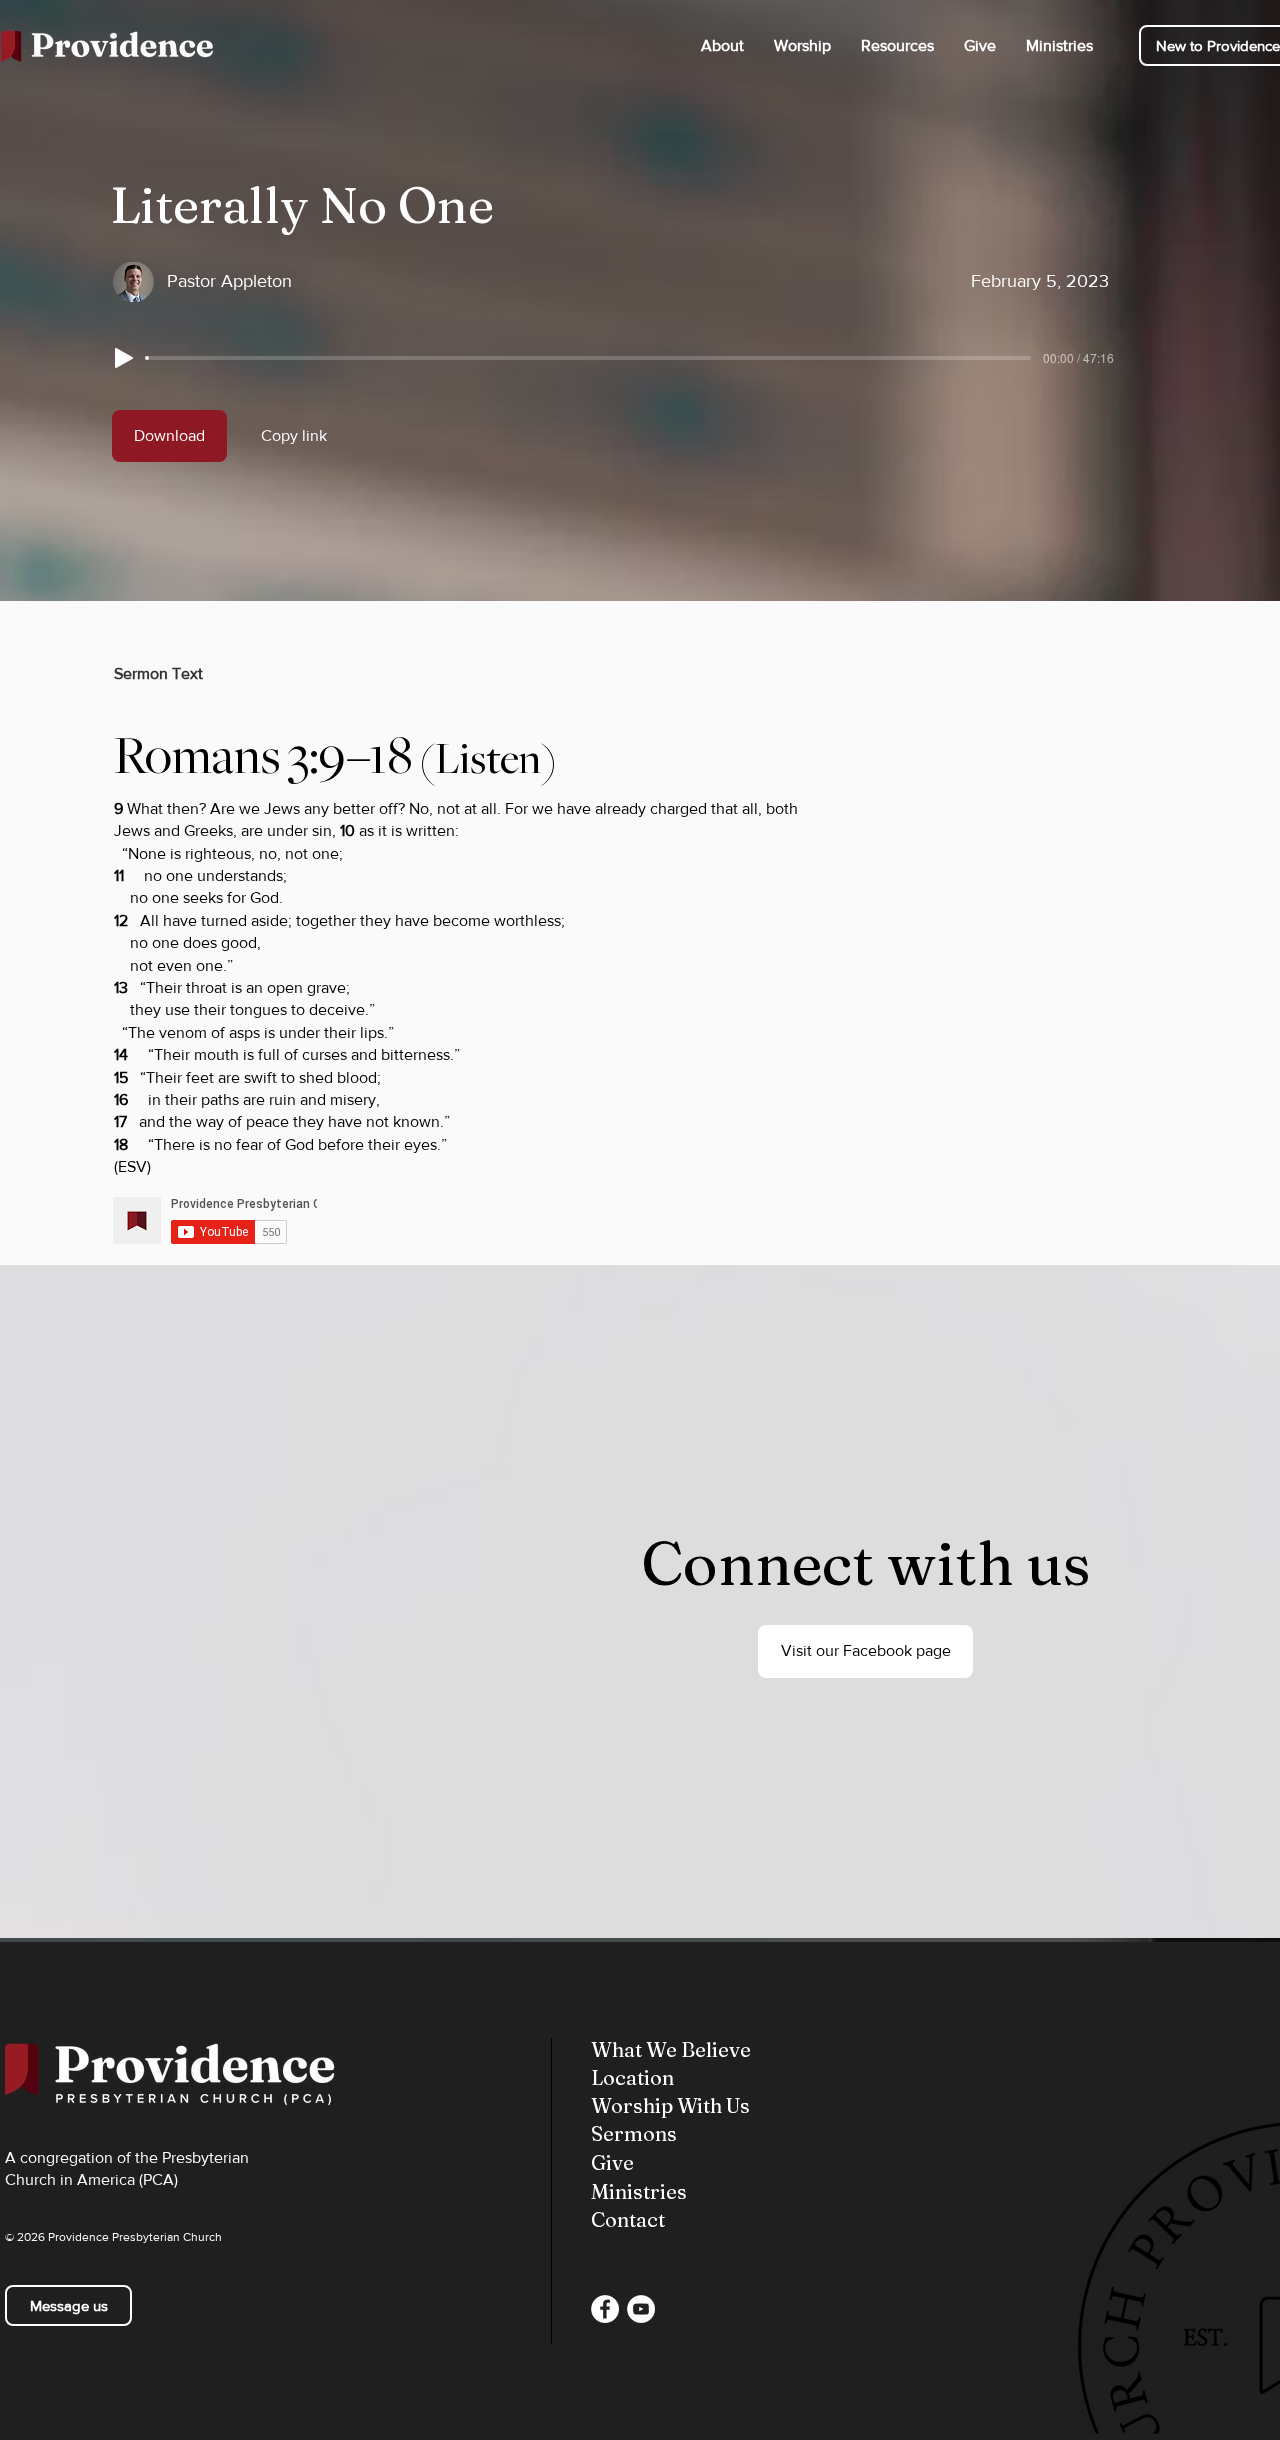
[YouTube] (641, 2309)
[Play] (124, 358)
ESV (132, 1166)
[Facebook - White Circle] (605, 2309)
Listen (488, 759)
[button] (722, 45)
